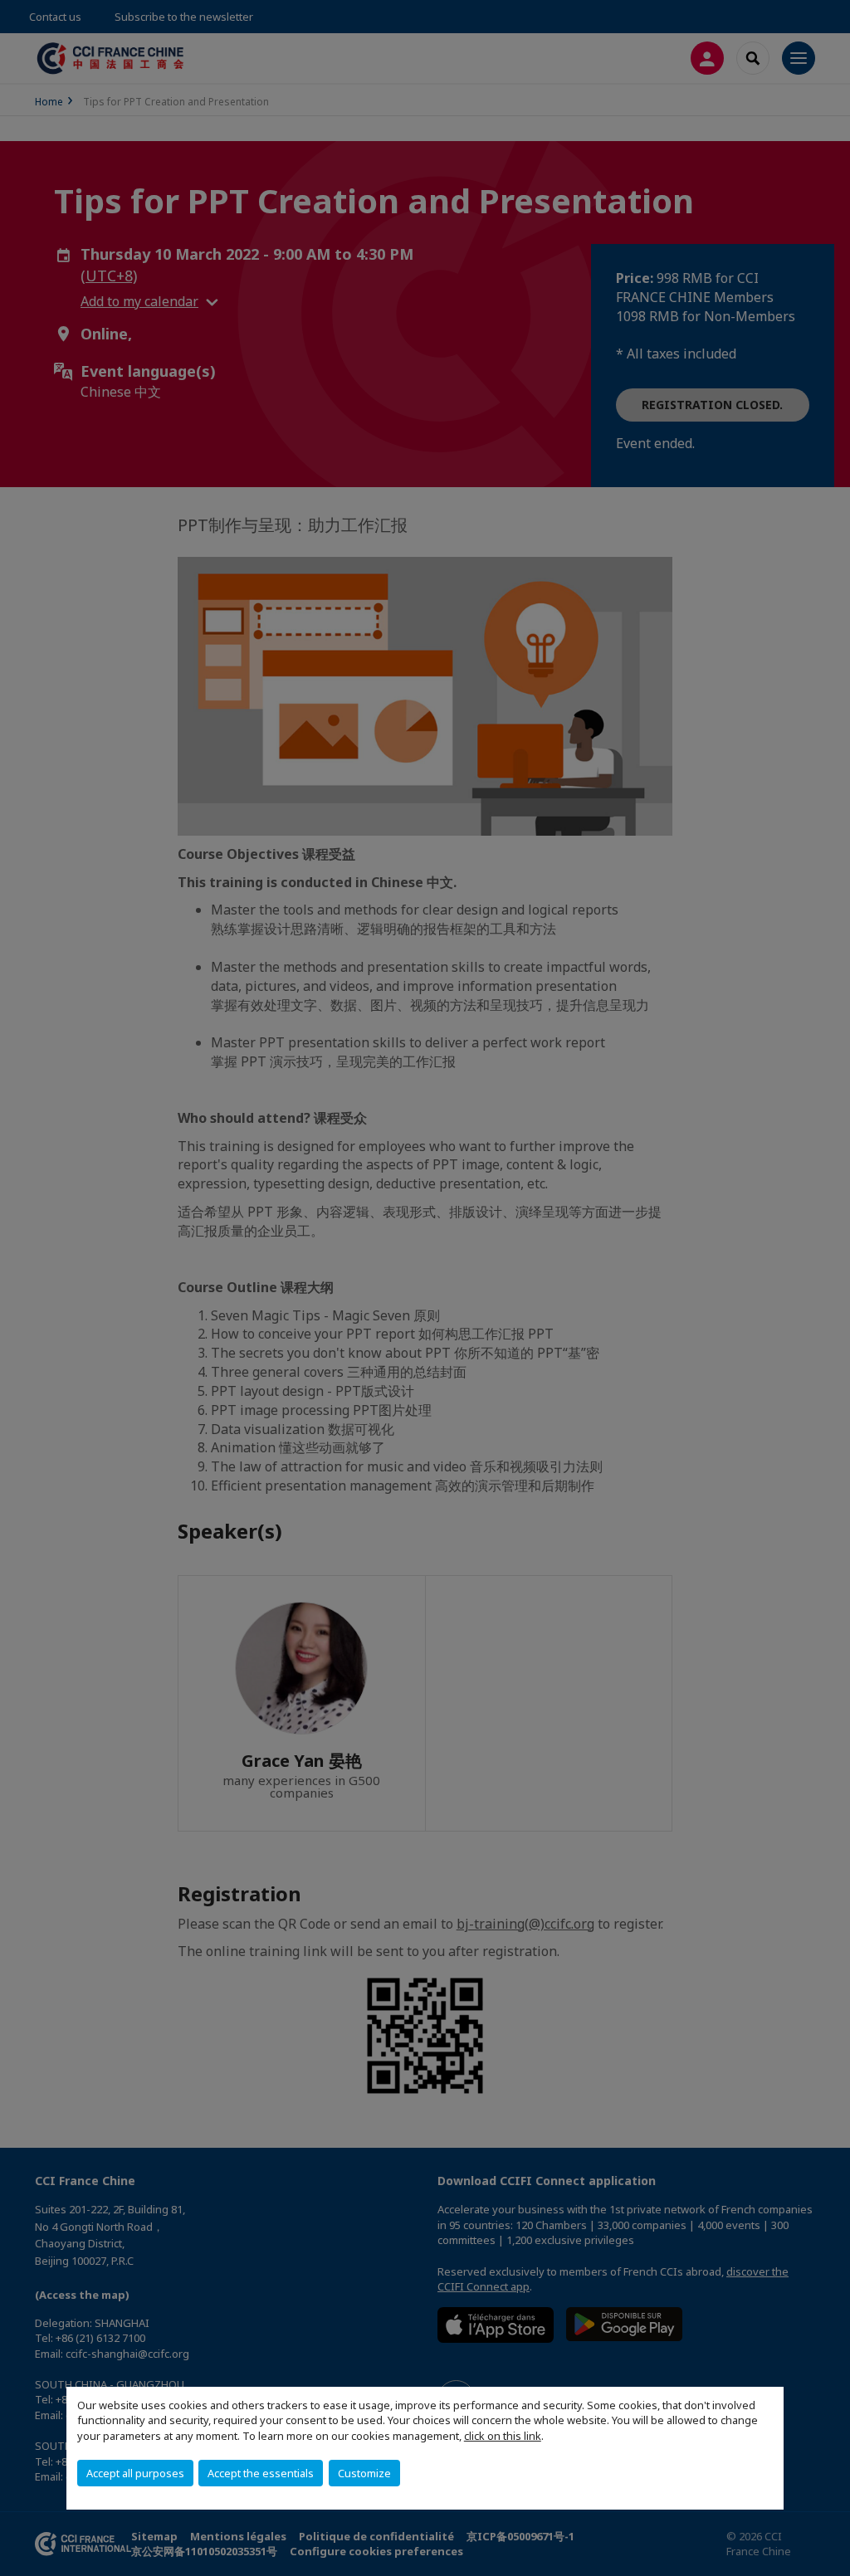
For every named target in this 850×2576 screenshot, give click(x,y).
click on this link (503, 2436)
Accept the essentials (261, 2473)
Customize (364, 2473)
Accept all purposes (135, 2473)
